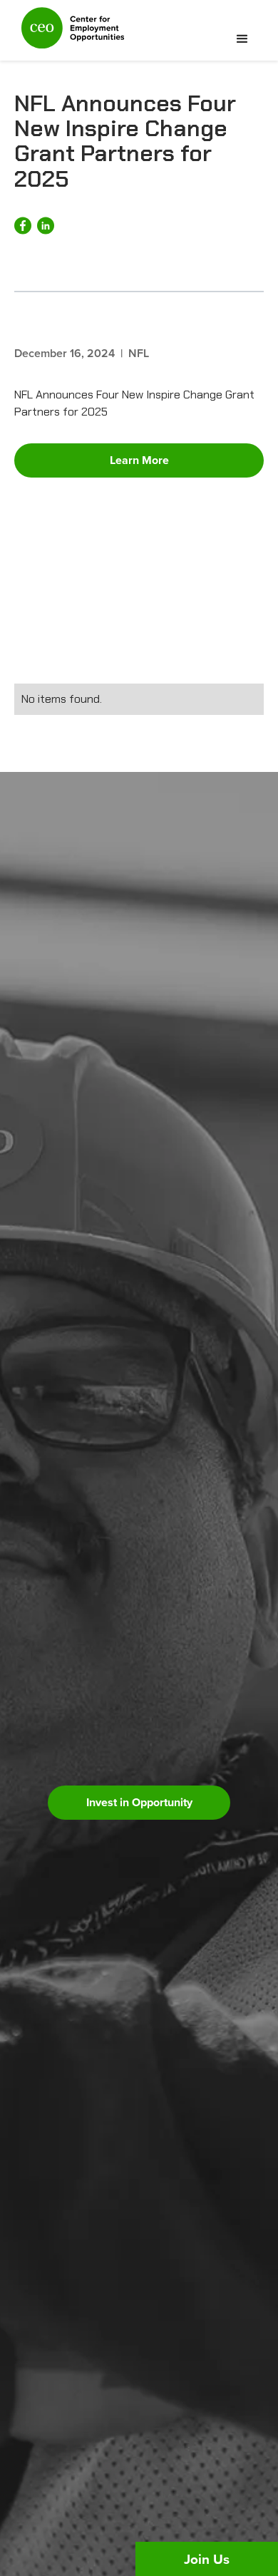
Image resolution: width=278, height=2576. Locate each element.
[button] (242, 39)
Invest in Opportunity (139, 1802)
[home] (69, 34)
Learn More (139, 460)
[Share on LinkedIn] (46, 226)
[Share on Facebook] (23, 226)
